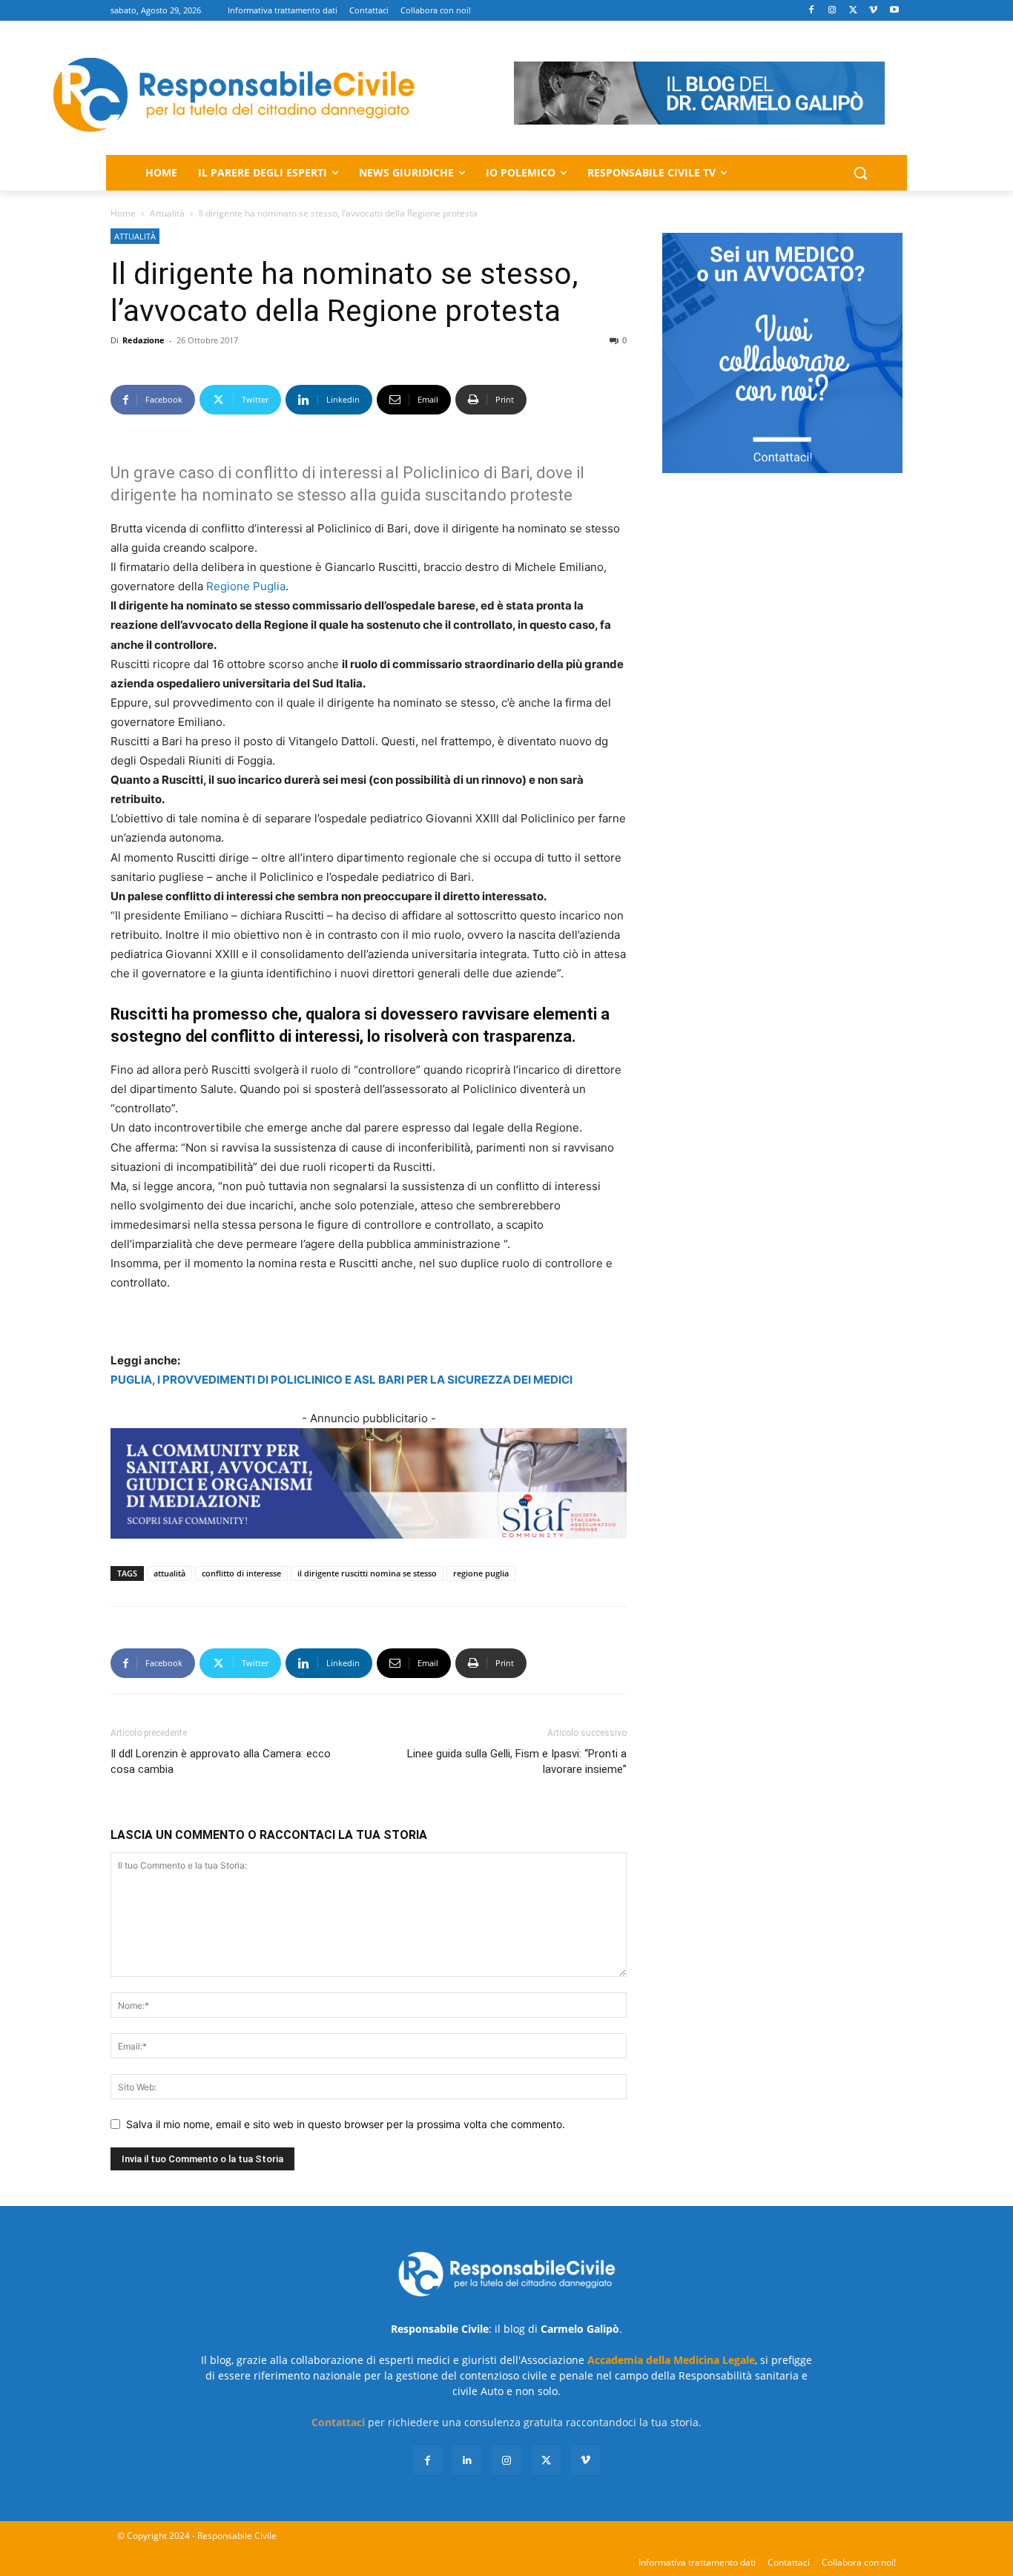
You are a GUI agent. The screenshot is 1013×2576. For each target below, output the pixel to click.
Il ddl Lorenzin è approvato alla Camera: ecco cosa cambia (221, 1761)
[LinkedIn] (467, 2460)
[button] (860, 173)
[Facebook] (812, 11)
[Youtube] (894, 11)
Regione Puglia (246, 586)
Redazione (143, 340)
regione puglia (481, 1573)
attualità (169, 1573)
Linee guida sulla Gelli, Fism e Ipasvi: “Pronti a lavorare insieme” (517, 1761)
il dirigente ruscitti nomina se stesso (367, 1573)
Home (123, 213)
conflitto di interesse (241, 1573)
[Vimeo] (873, 11)
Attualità (167, 213)
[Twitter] (853, 11)
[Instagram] (832, 11)
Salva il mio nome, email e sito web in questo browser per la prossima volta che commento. (346, 2124)
